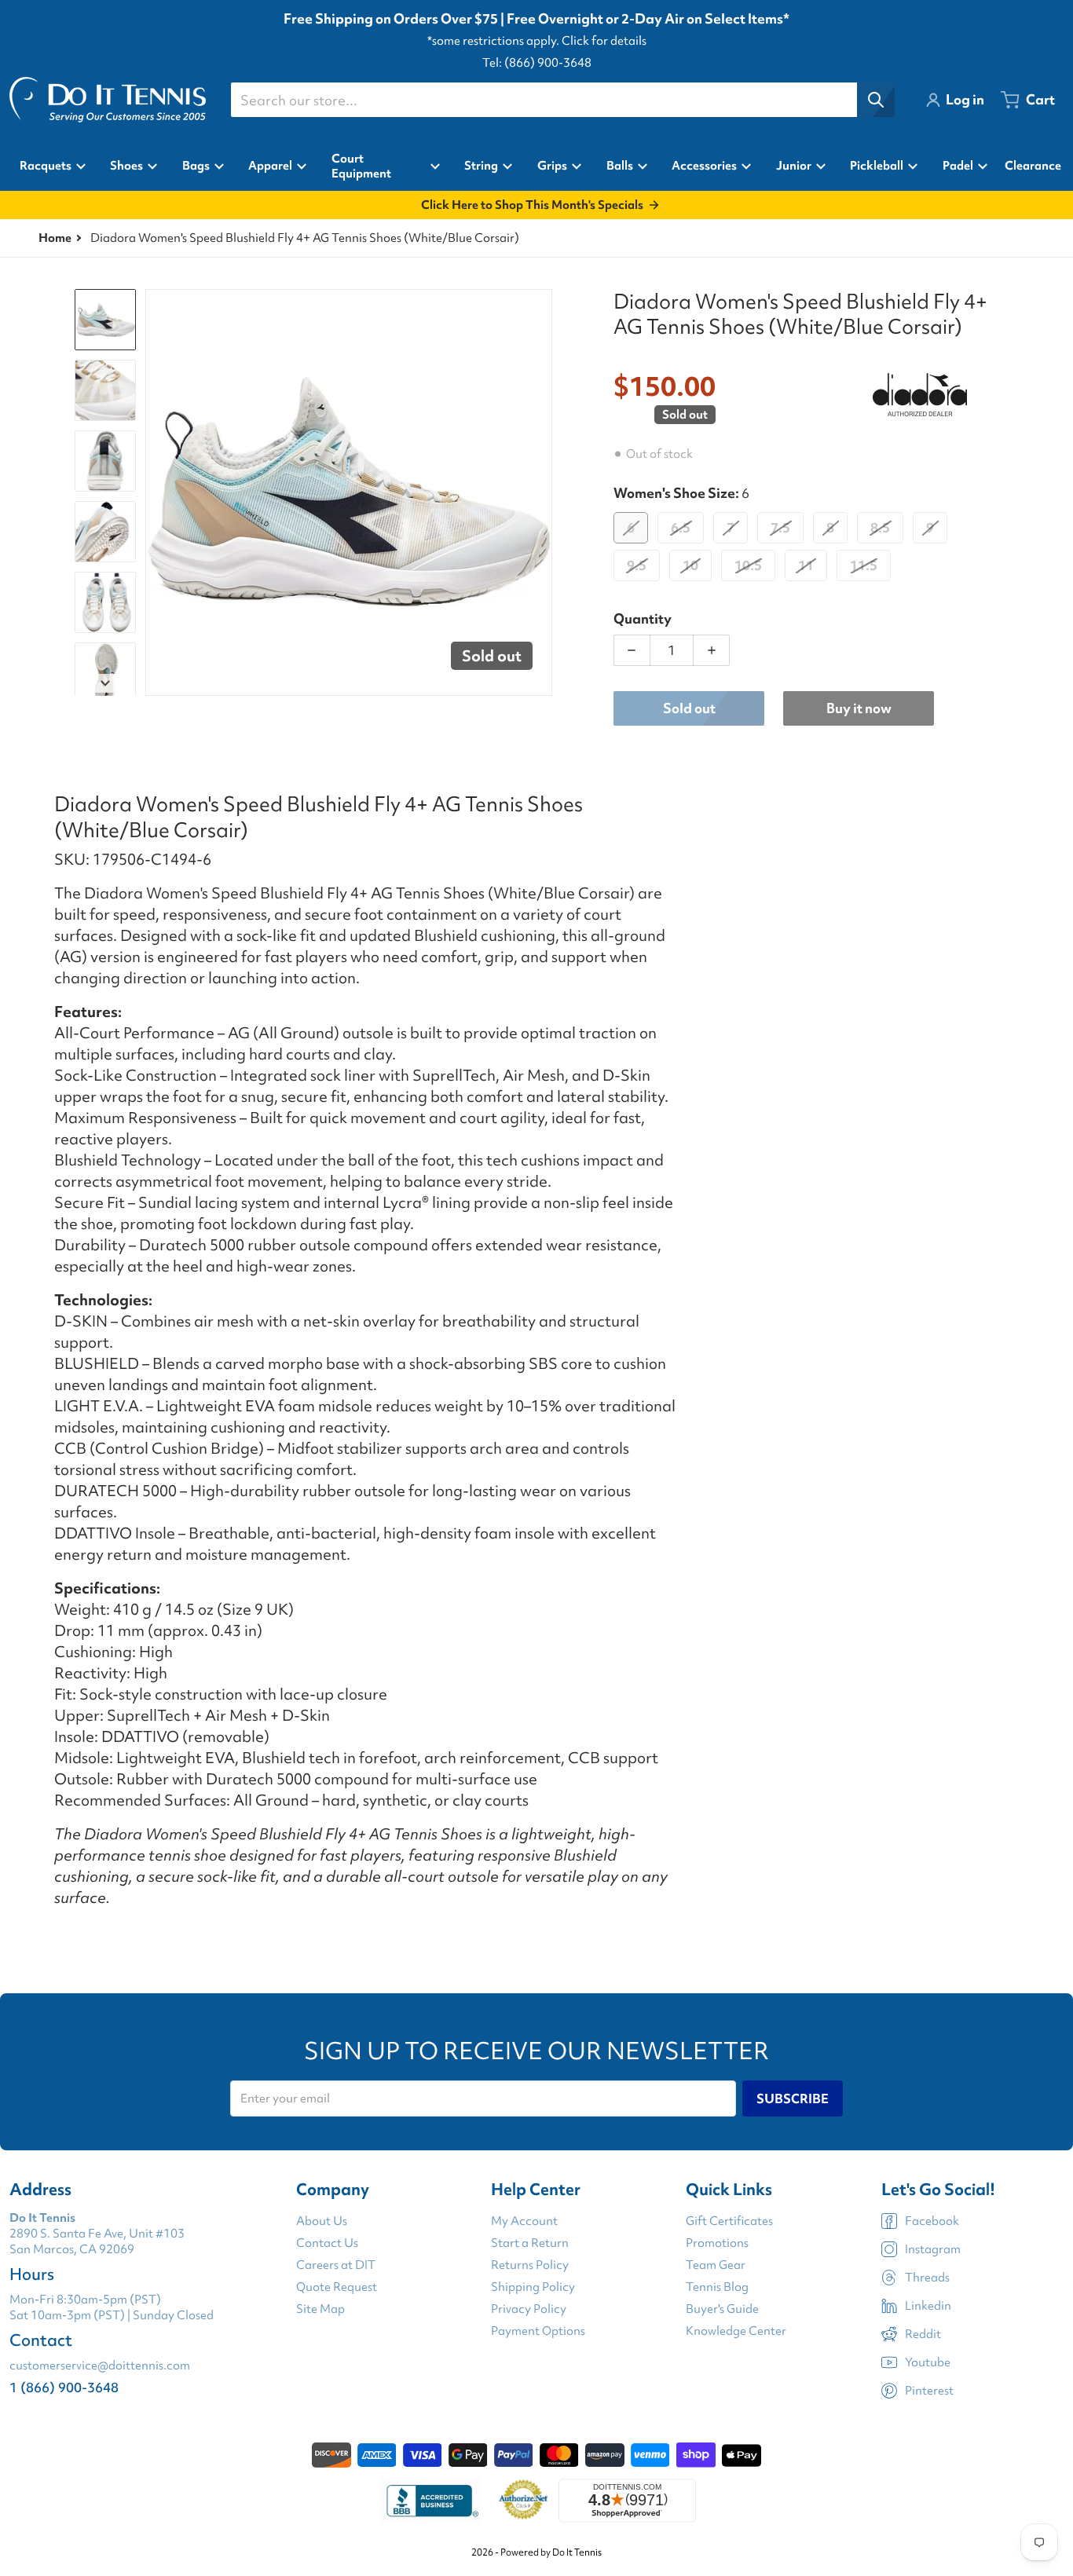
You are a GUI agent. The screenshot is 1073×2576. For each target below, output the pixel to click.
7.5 (780, 527)
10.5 (748, 565)
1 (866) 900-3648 (64, 2387)
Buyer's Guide (722, 2309)
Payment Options (538, 2331)
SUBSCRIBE (793, 2098)
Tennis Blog (717, 2287)
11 (806, 565)
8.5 (880, 527)
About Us (322, 2221)
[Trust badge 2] (524, 2501)
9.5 (637, 565)
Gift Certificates (729, 2221)
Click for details (604, 41)
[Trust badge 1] (430, 2501)
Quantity (643, 618)
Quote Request (337, 2287)
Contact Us (327, 2243)
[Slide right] (543, 492)
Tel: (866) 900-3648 (537, 63)
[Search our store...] (876, 100)
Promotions (717, 2243)
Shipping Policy (533, 2287)
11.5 (864, 565)
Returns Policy (530, 2265)
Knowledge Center (736, 2331)
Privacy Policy (529, 2309)
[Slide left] (155, 492)
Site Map (320, 2309)
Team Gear (716, 2265)
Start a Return (530, 2243)
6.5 (681, 527)
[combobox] (562, 100)
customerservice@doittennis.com (100, 2366)
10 (690, 565)
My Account (524, 2221)
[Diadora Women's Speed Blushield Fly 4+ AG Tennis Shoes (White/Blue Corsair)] (105, 320)
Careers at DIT (336, 2265)
